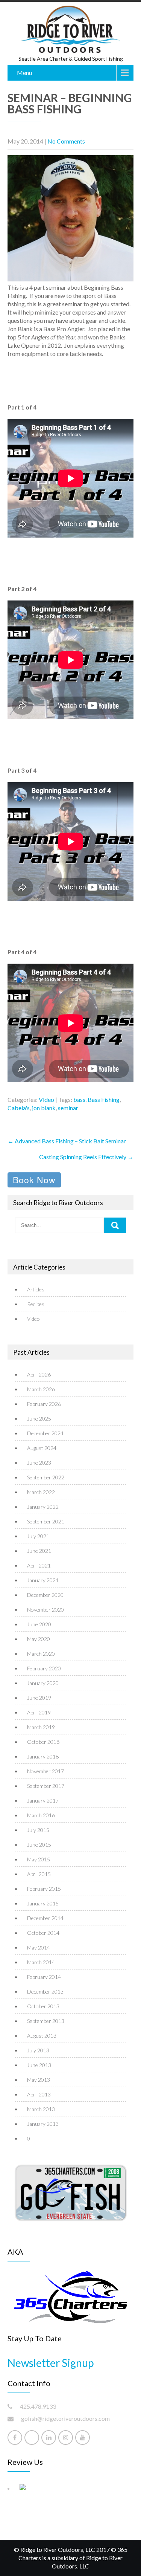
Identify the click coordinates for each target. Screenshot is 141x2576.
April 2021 (39, 1565)
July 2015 (38, 1830)
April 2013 (39, 2094)
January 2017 (43, 1801)
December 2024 (45, 1433)
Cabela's (19, 1108)
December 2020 (45, 1595)
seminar (68, 1108)
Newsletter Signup (51, 2363)
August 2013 (42, 2036)
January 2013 (43, 2124)
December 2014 (45, 1918)
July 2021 (38, 1536)
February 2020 (44, 1668)
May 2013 (39, 2080)
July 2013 (38, 2050)
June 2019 (39, 1698)
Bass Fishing (104, 1099)
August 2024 (42, 1448)
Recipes (36, 1304)
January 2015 (43, 1903)
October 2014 (43, 1933)
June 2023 (39, 1463)
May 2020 (39, 1639)
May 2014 (39, 1947)
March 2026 (41, 1389)
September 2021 (46, 1521)
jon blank (44, 1108)
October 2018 (43, 1742)
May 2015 (39, 1859)
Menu (24, 73)
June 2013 (39, 2065)
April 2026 (39, 1374)
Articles (36, 1289)
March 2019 (41, 1727)
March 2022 (41, 1492)
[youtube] (83, 2438)
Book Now (34, 1180)
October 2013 (43, 2006)
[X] (32, 2438)
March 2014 (41, 1962)
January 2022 (43, 1507)
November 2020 (45, 1610)
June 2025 (39, 1419)
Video (46, 1099)
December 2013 (45, 1992)
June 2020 (39, 1624)
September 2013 (46, 2021)
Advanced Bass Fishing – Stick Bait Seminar (67, 1141)
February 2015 (44, 1889)
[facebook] (15, 2438)
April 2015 (39, 1874)
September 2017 (46, 1786)
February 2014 (44, 1977)
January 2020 (43, 1683)
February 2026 (44, 1404)
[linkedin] (49, 2438)
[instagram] (66, 2438)
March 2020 (41, 1654)
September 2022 (46, 1477)
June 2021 (39, 1551)
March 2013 (41, 2109)
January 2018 (43, 1756)
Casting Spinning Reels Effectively (86, 1157)
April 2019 (39, 1712)
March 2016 (41, 1815)
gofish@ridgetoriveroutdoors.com (65, 2418)
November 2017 (45, 1771)
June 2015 (39, 1845)
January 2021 (43, 1580)
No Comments (66, 141)
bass (79, 1099)
